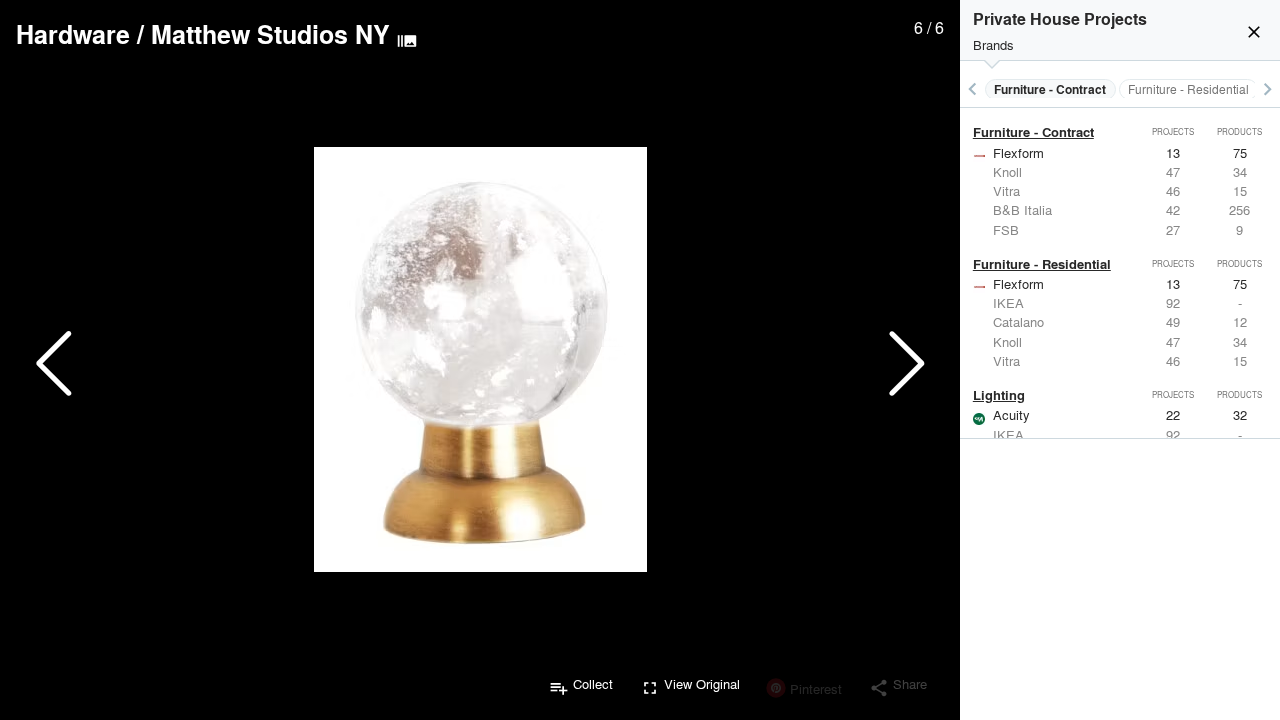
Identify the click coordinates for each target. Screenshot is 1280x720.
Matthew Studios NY (270, 34)
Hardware (73, 34)
